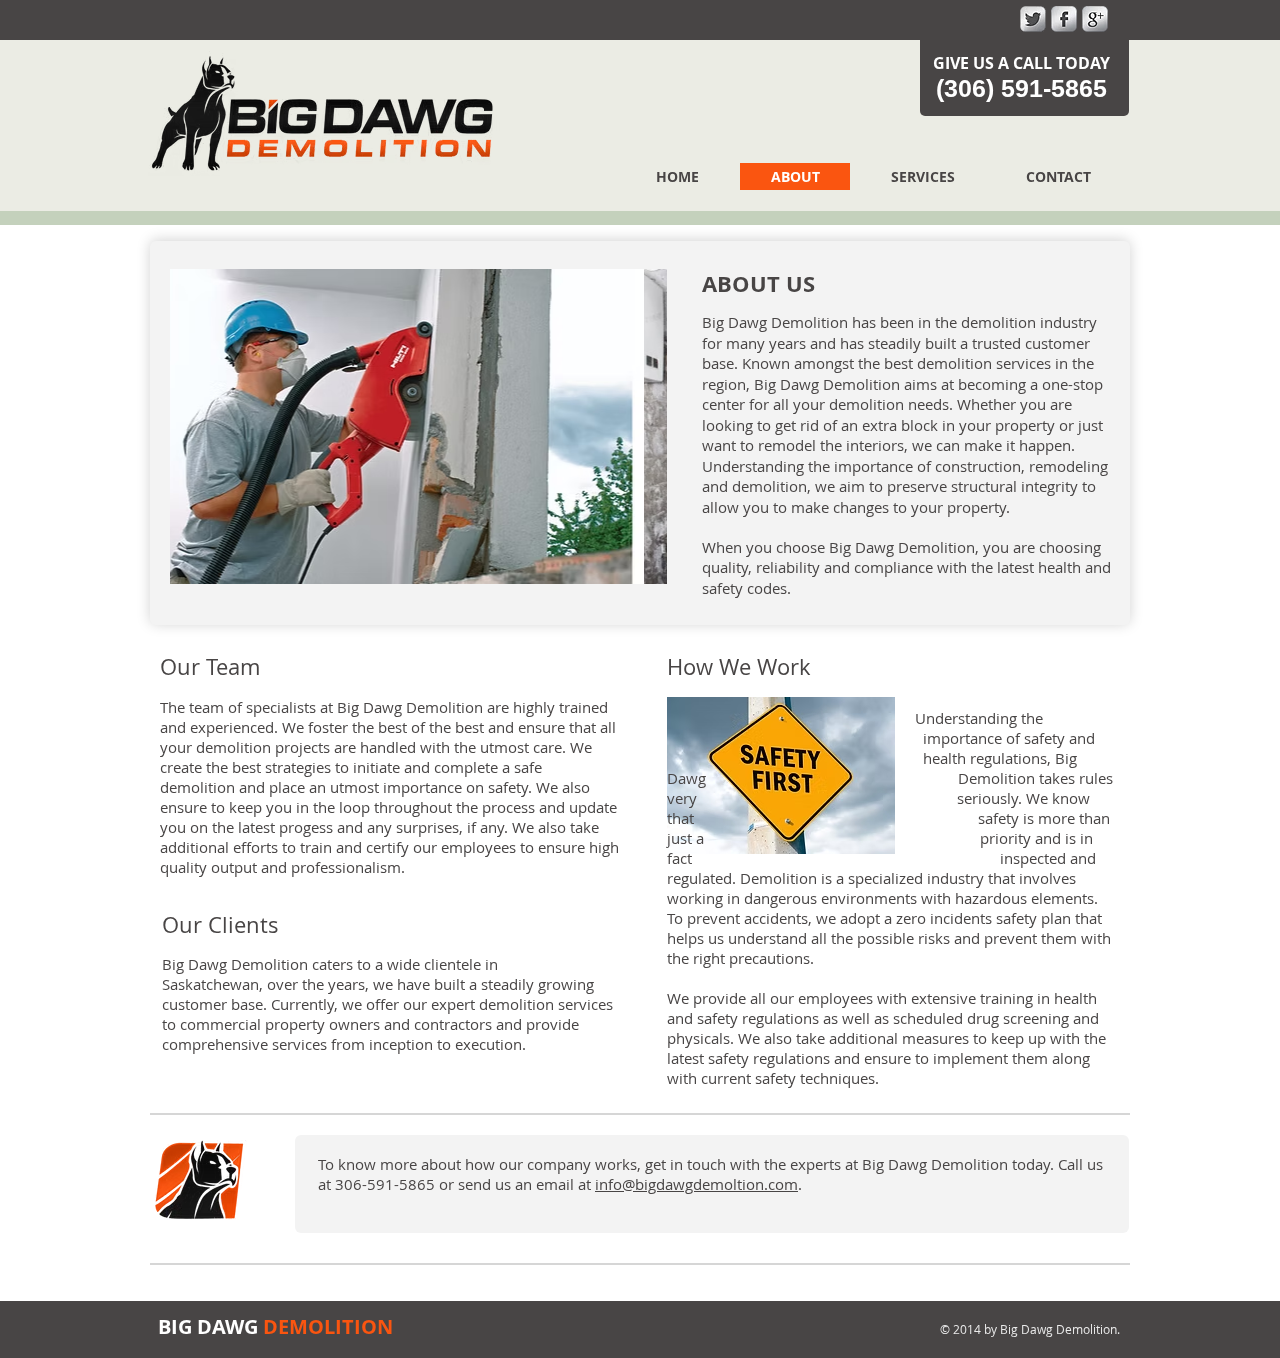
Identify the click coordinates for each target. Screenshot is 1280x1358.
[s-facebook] (1064, 19)
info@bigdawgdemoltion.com (696, 1184)
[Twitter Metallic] (1033, 19)
